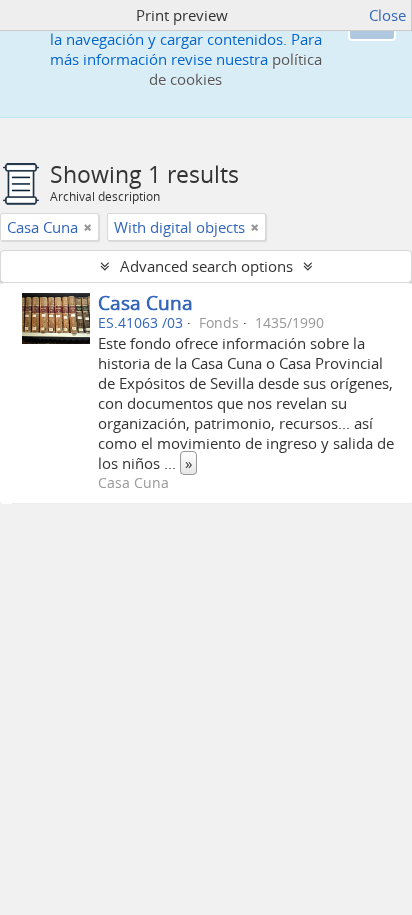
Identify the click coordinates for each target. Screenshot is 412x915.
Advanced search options (206, 266)
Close (387, 15)
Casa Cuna (145, 302)
